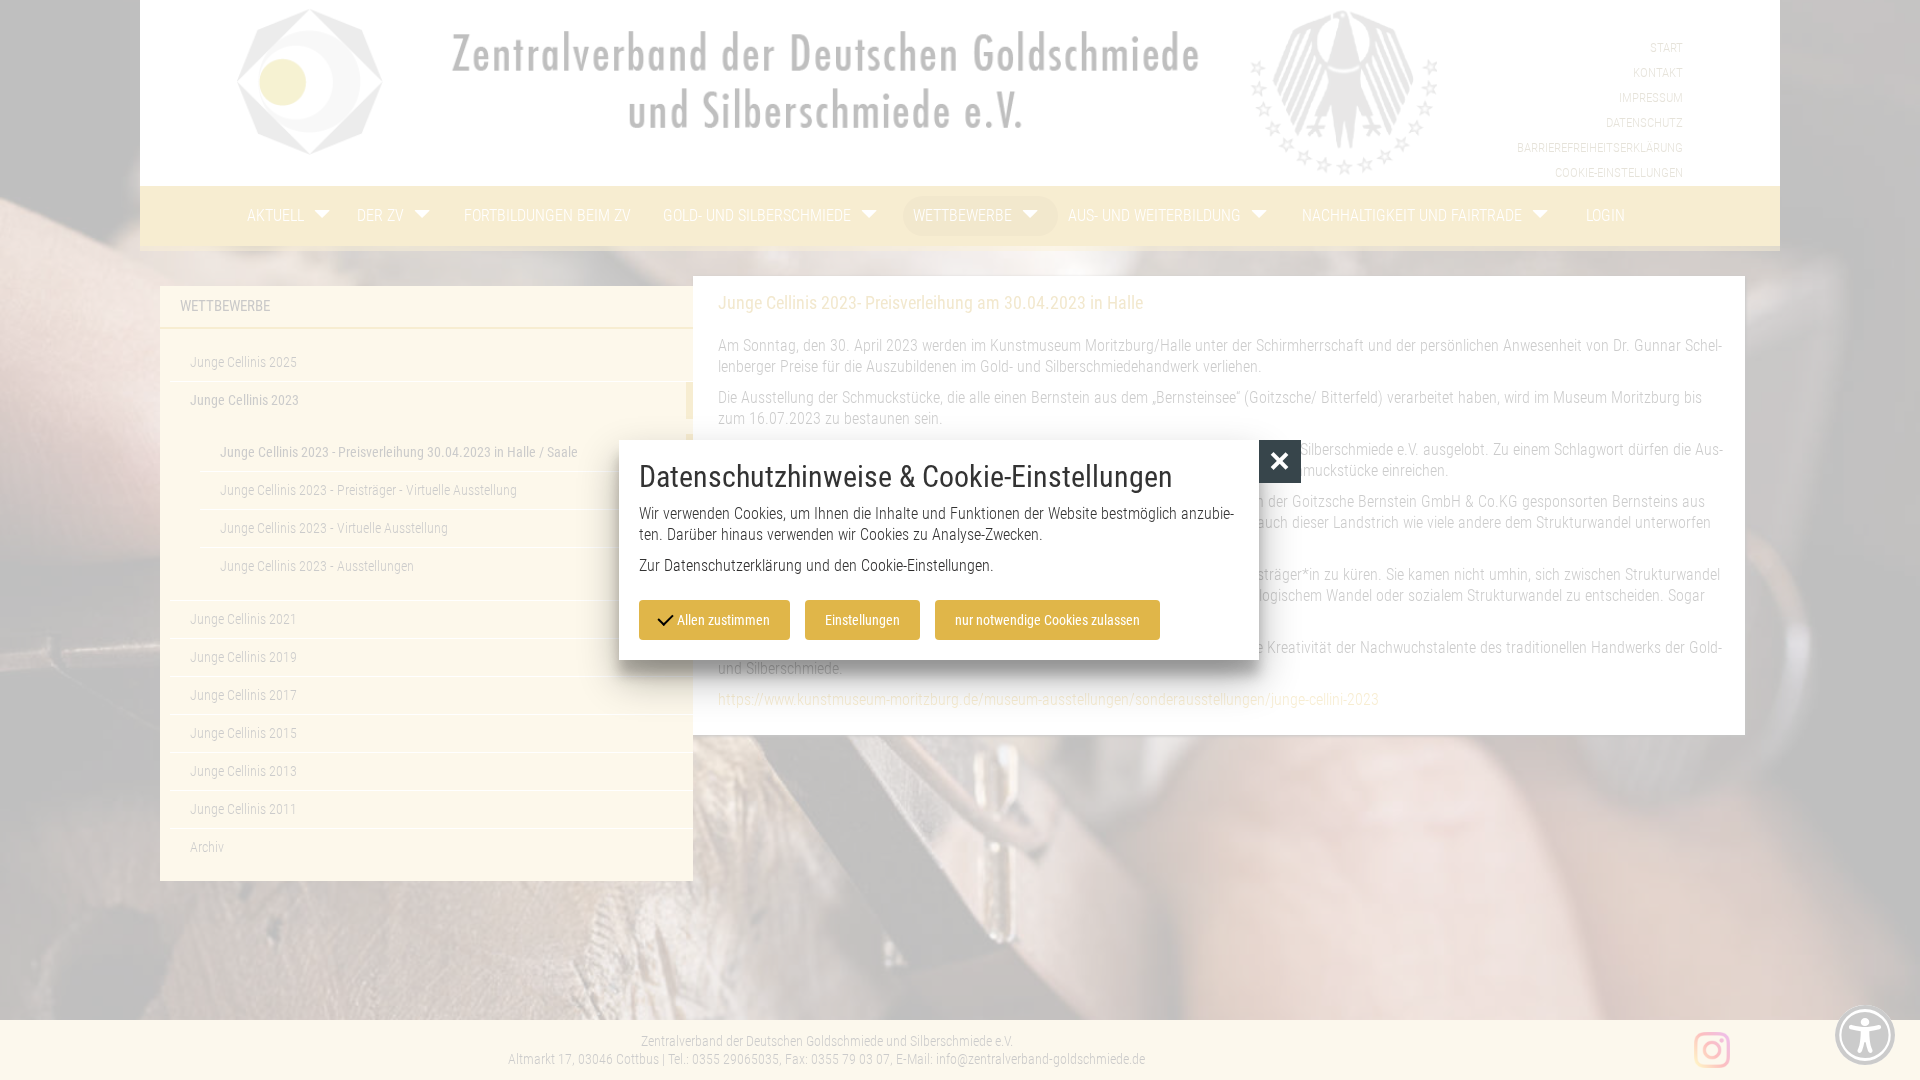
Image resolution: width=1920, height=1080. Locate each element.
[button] (1280, 461)
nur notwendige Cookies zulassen (1047, 620)
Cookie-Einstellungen (925, 565)
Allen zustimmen (722, 620)
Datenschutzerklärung (733, 565)
